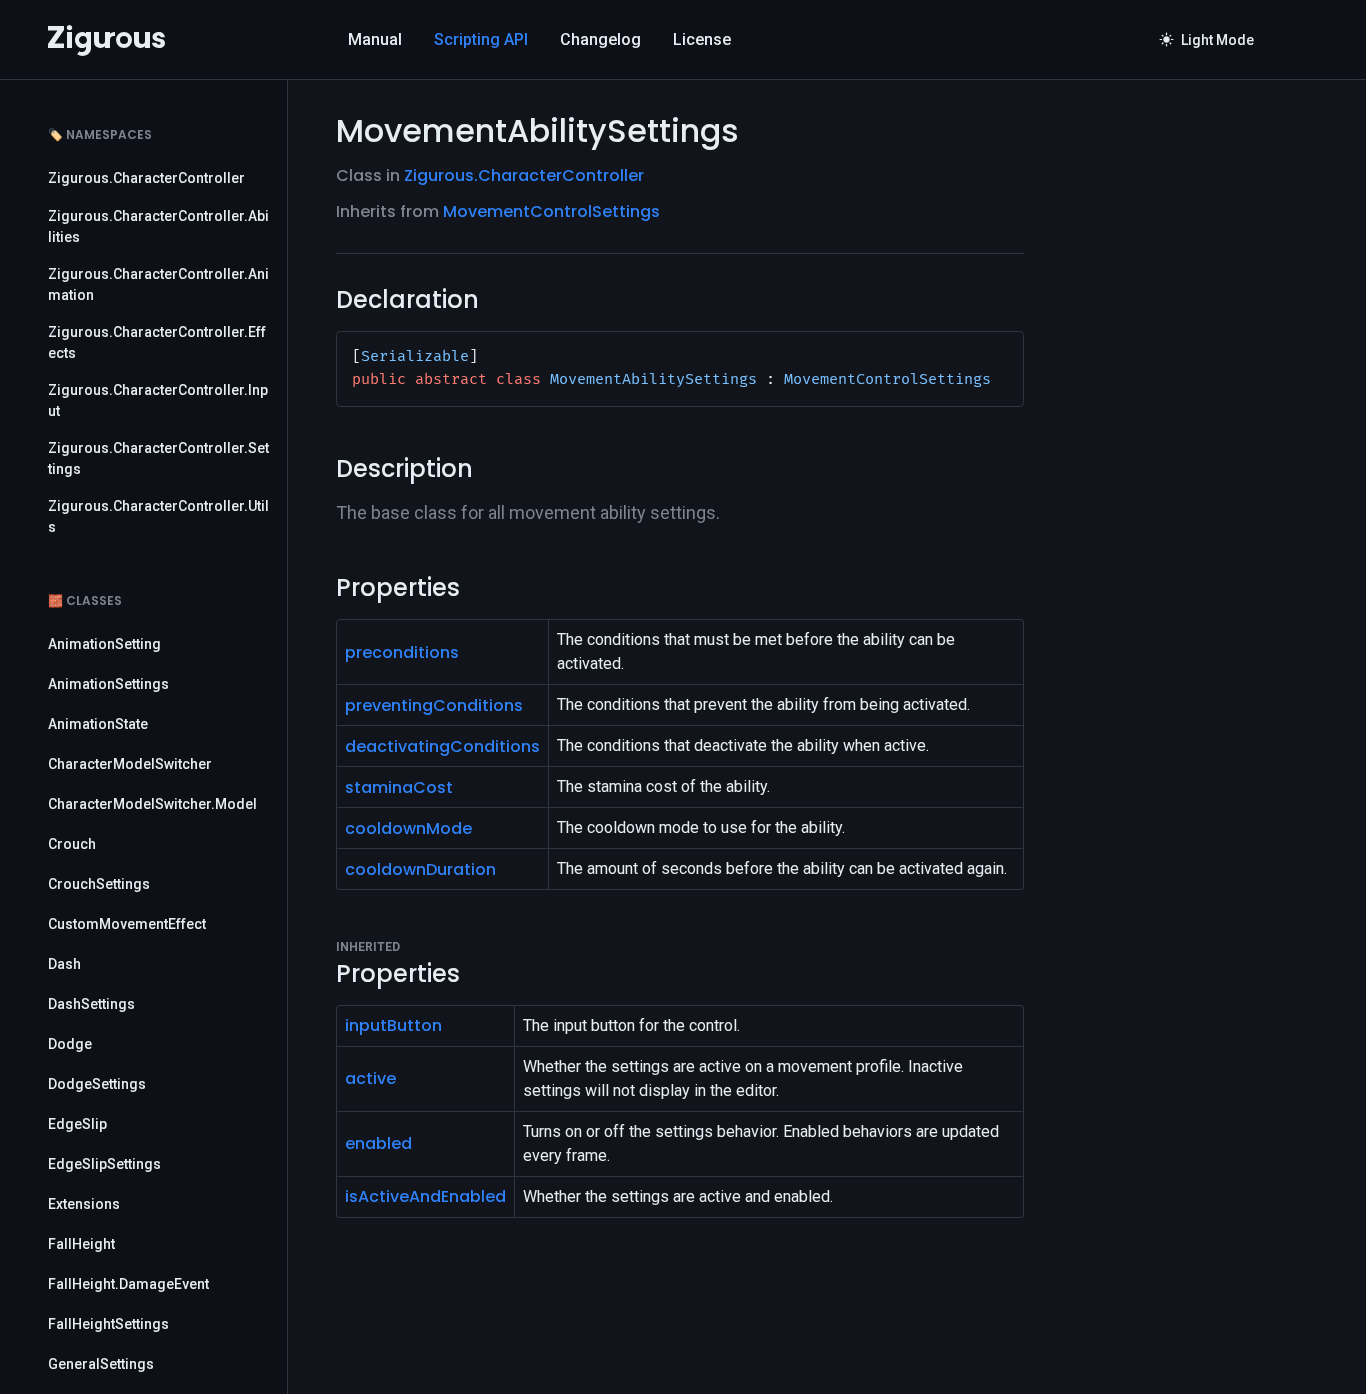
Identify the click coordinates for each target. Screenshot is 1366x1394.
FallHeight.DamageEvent (128, 1284)
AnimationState (98, 724)
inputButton (393, 1025)
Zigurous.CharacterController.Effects (157, 342)
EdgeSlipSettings (104, 1164)
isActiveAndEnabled (425, 1196)
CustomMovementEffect (127, 924)
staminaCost (399, 787)
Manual (375, 39)
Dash (64, 964)
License (702, 39)
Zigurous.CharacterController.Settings (158, 458)
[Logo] (106, 40)
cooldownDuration (420, 869)
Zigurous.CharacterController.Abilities (158, 226)
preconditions (402, 652)
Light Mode (1207, 40)
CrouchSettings (99, 884)
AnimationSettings (108, 684)
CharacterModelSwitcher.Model (152, 804)
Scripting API (481, 39)
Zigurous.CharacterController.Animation (158, 284)
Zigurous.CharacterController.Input (158, 400)
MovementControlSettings (551, 211)
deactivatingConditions (442, 746)
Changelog (600, 39)
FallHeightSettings (108, 1324)
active (370, 1078)
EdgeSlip (77, 1124)
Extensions (84, 1204)
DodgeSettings (97, 1084)
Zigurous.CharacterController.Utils (158, 516)
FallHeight (81, 1244)
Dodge (70, 1044)
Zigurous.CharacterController (146, 178)
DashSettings (91, 1004)
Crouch (72, 844)
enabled (378, 1143)
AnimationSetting (104, 644)
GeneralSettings (101, 1364)
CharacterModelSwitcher (130, 764)
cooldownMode (408, 828)
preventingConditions (434, 705)
